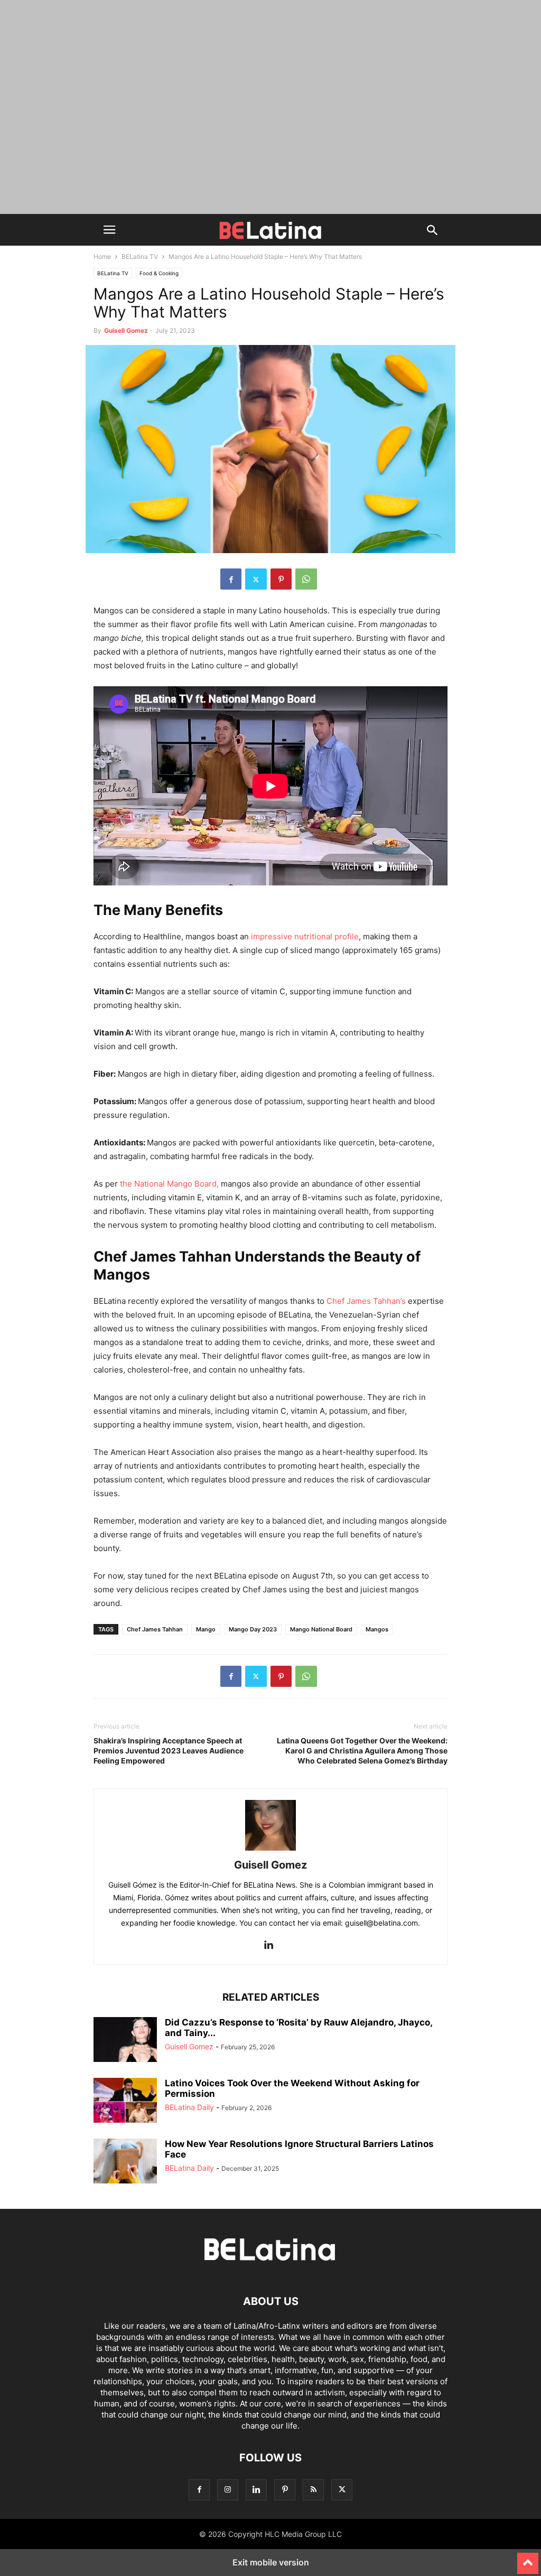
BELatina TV (140, 256)
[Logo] (270, 2269)
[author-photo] (270, 1850)
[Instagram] (228, 2490)
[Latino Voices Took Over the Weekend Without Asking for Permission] (125, 2102)
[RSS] (313, 2490)
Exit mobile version (271, 2562)
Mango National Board (321, 1629)
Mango (206, 1629)
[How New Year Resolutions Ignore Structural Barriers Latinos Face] (125, 2162)
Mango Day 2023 (253, 1629)
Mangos (377, 1629)
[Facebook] (231, 579)
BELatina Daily (189, 2107)
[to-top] (528, 2559)
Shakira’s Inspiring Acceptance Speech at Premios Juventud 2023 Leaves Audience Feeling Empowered (169, 1751)
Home (102, 256)
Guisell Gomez (126, 330)
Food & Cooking (159, 273)
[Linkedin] (268, 1945)
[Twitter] (256, 579)
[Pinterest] (281, 579)
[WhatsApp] (306, 579)
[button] (109, 230)
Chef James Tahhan (155, 1629)
